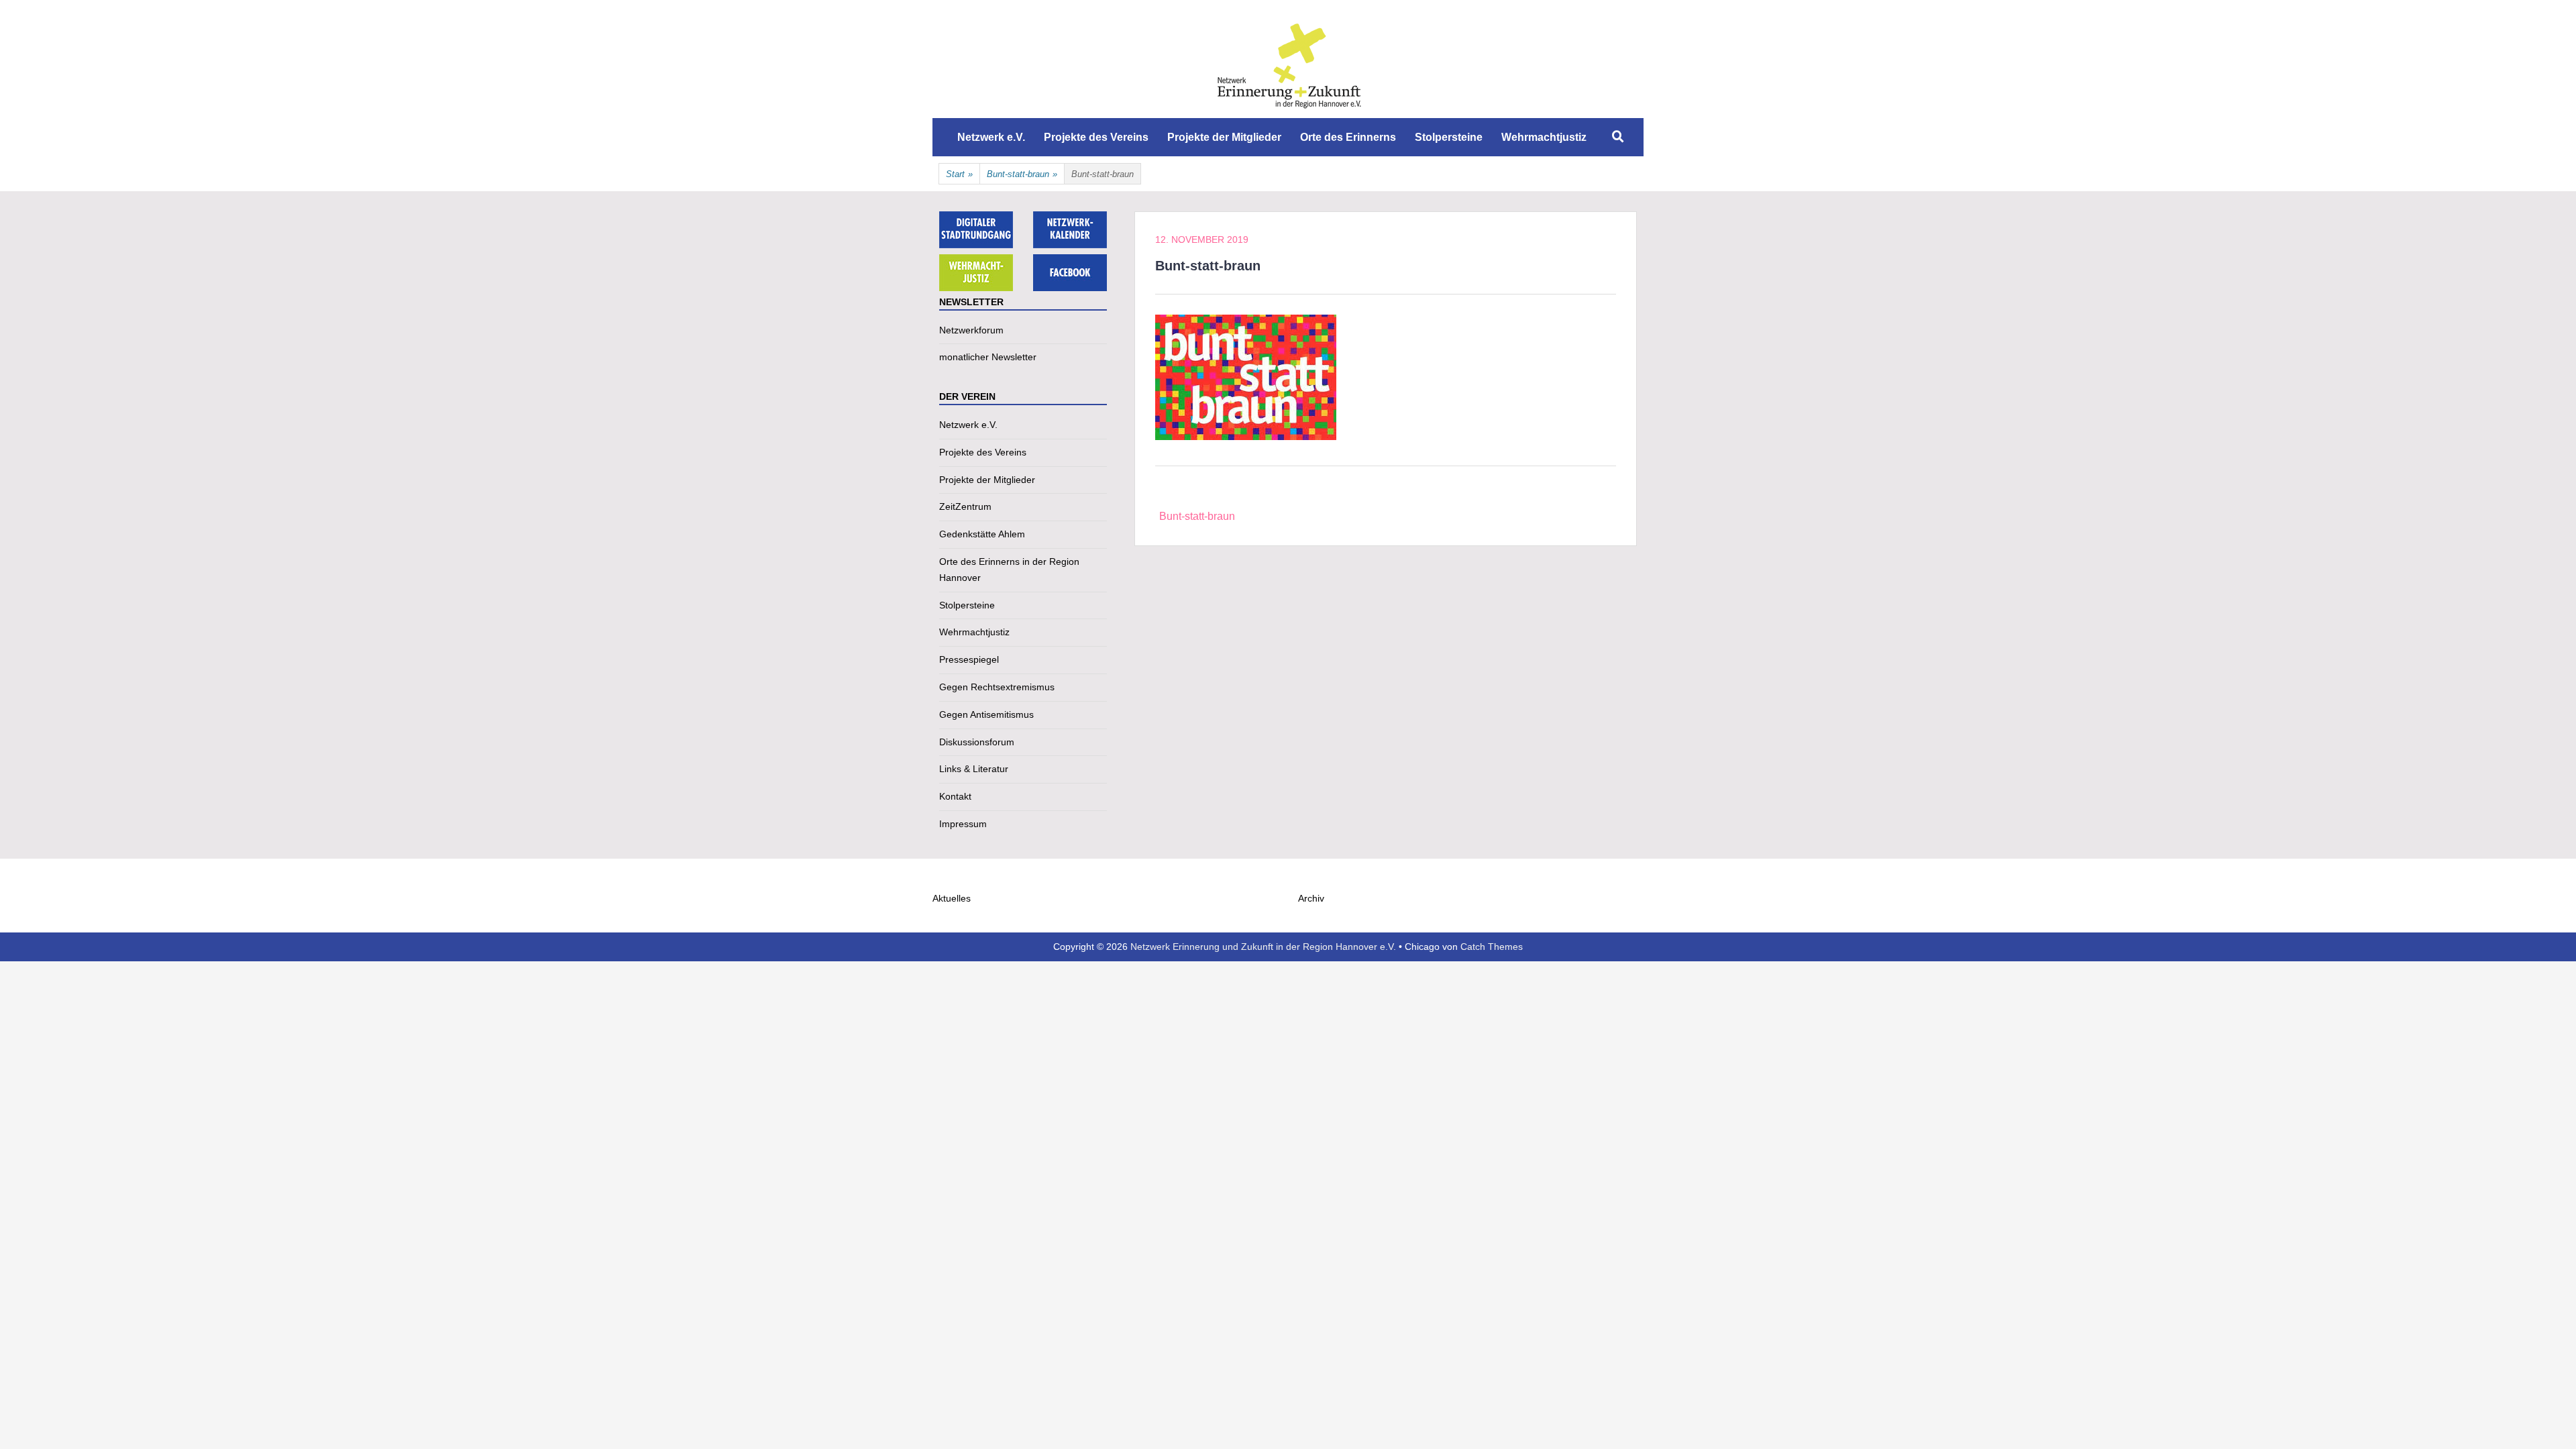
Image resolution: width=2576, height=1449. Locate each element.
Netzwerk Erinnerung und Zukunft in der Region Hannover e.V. (1263, 947)
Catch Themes (1492, 947)
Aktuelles (952, 898)
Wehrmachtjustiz (1544, 137)
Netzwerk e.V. (991, 137)
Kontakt (955, 796)
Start (959, 174)
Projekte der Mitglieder (1224, 137)
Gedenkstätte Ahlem (982, 534)
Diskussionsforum (977, 742)
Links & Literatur (974, 769)
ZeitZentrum (965, 506)
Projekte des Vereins (1096, 137)
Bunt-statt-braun (1022, 174)
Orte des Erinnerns (1348, 137)
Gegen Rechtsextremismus (997, 687)
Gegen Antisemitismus (986, 714)
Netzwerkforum (971, 330)
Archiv (1311, 898)
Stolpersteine (1449, 137)
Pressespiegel (969, 659)
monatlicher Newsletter (988, 357)
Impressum (963, 824)
